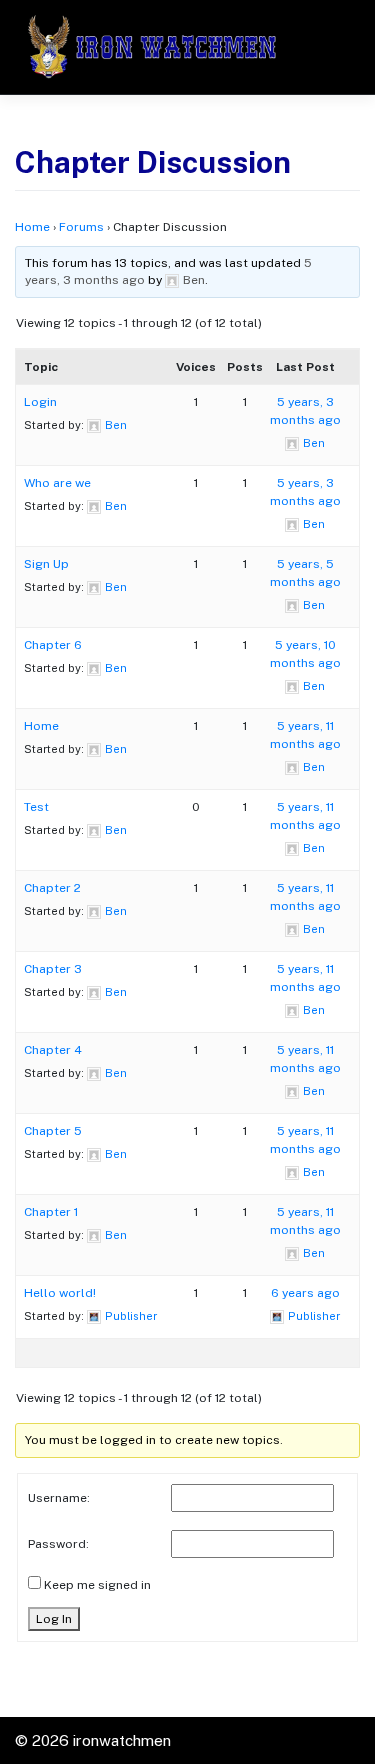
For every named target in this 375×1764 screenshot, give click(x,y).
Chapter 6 (53, 645)
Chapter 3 (53, 969)
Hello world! (60, 1293)
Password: (58, 1544)
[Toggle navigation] (328, 47)
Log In (54, 1619)
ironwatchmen (122, 1740)
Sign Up (46, 564)
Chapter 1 (51, 1212)
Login (40, 402)
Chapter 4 (53, 1050)
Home (32, 227)
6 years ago (305, 1293)
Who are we (57, 483)
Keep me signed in (97, 1585)
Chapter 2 (52, 888)
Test (36, 807)
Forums (81, 227)
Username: (59, 1498)
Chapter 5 (53, 1131)
